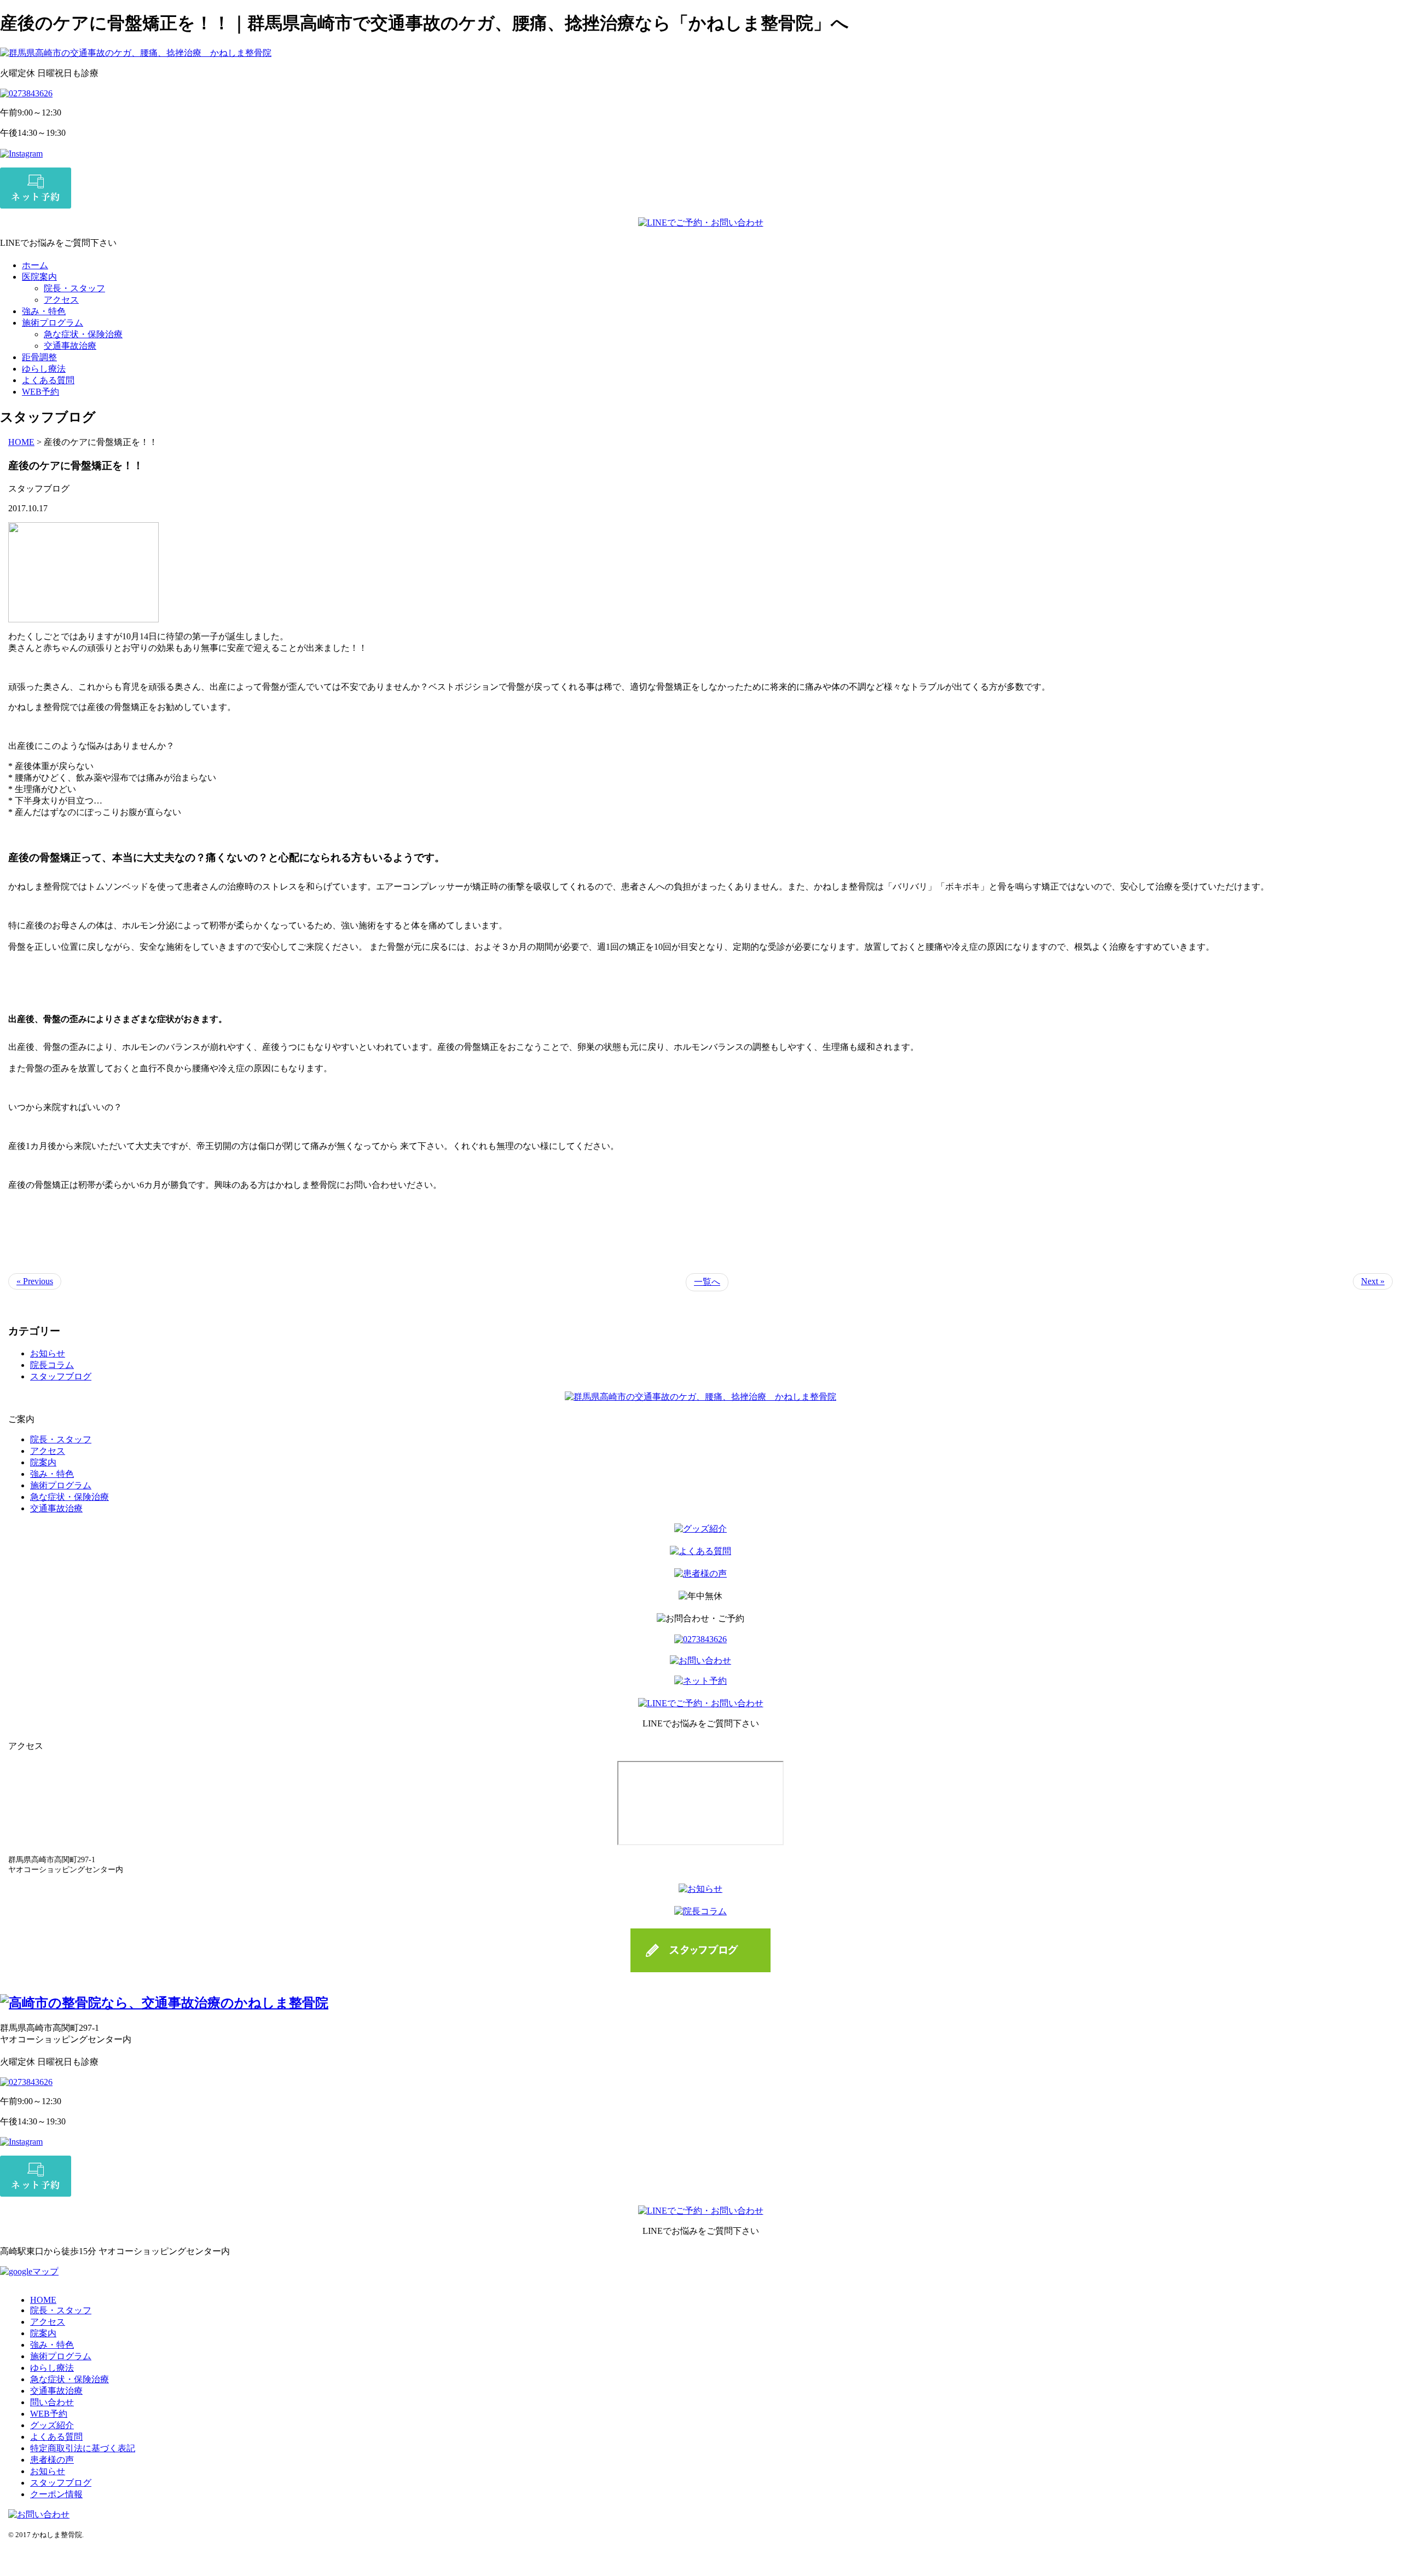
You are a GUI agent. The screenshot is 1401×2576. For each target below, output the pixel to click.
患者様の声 (52, 2460)
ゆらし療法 (44, 369)
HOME (21, 442)
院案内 (43, 1462)
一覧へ (707, 1282)
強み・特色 (44, 311)
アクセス (61, 300)
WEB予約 (40, 392)
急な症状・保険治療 (83, 334)
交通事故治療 (70, 346)
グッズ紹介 (52, 2425)
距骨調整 (39, 357)
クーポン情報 (56, 2494)
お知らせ (48, 1353)
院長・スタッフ (74, 288)
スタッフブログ (61, 1376)
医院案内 (39, 277)
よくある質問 (48, 380)
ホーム (35, 265)
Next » (1373, 1281)
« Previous (35, 1281)
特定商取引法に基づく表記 (83, 2448)
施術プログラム (53, 323)
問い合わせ (52, 2402)
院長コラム (52, 1365)
